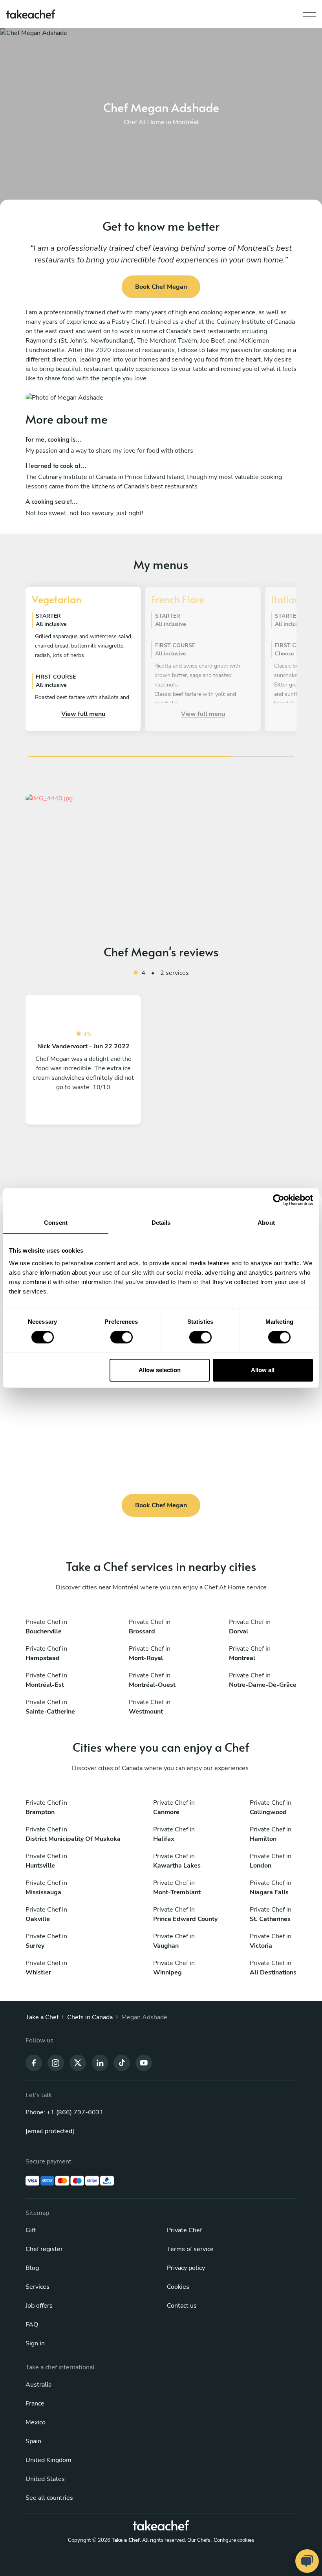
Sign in (35, 2343)
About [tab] (266, 1223)
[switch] (122, 1337)
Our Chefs (199, 2540)
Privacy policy (186, 2268)
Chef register (44, 2249)
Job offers (39, 2306)
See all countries (49, 2498)
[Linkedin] (100, 2062)
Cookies (178, 2287)
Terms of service (190, 2249)
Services (38, 2287)
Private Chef (184, 2230)
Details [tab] (161, 1223)
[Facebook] (34, 2062)
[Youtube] (144, 2062)
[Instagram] (56, 2062)
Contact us (182, 2306)
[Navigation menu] (309, 12)
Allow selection (160, 1370)
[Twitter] (78, 2062)
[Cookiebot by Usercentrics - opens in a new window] (279, 1200)
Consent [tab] (56, 1223)
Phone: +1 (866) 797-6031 (65, 2112)
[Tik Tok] (122, 2062)
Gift (31, 2230)
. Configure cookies (233, 2540)
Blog (32, 2268)
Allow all (263, 1370)
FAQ (32, 2325)
